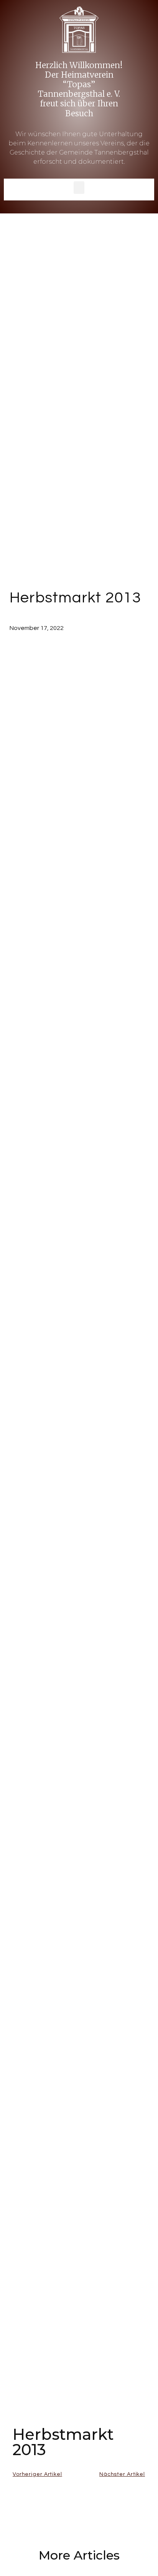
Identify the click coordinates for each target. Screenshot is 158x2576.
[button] (79, 188)
